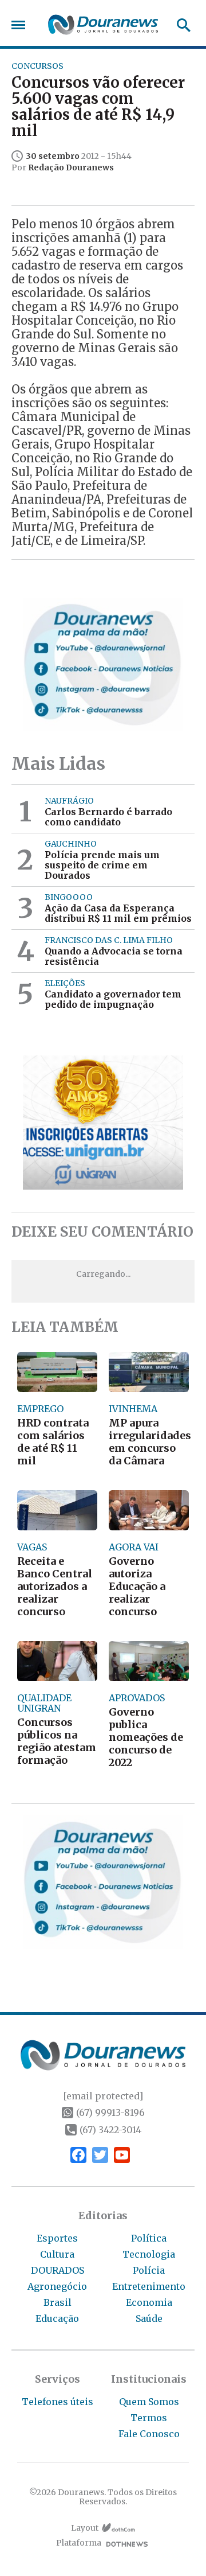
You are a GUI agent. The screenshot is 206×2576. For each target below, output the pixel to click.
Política (149, 2238)
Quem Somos (149, 2402)
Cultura (57, 2254)
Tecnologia (149, 2254)
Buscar (180, 25)
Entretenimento (149, 2286)
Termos (149, 2418)
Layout (85, 2528)
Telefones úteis (58, 2402)
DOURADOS (58, 2270)
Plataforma (79, 2543)
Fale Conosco (149, 2434)
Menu (21, 25)
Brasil (58, 2302)
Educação (57, 2318)
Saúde (149, 2318)
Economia (149, 2302)
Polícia (149, 2270)
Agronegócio (57, 2286)
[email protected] (103, 2096)
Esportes (57, 2238)
